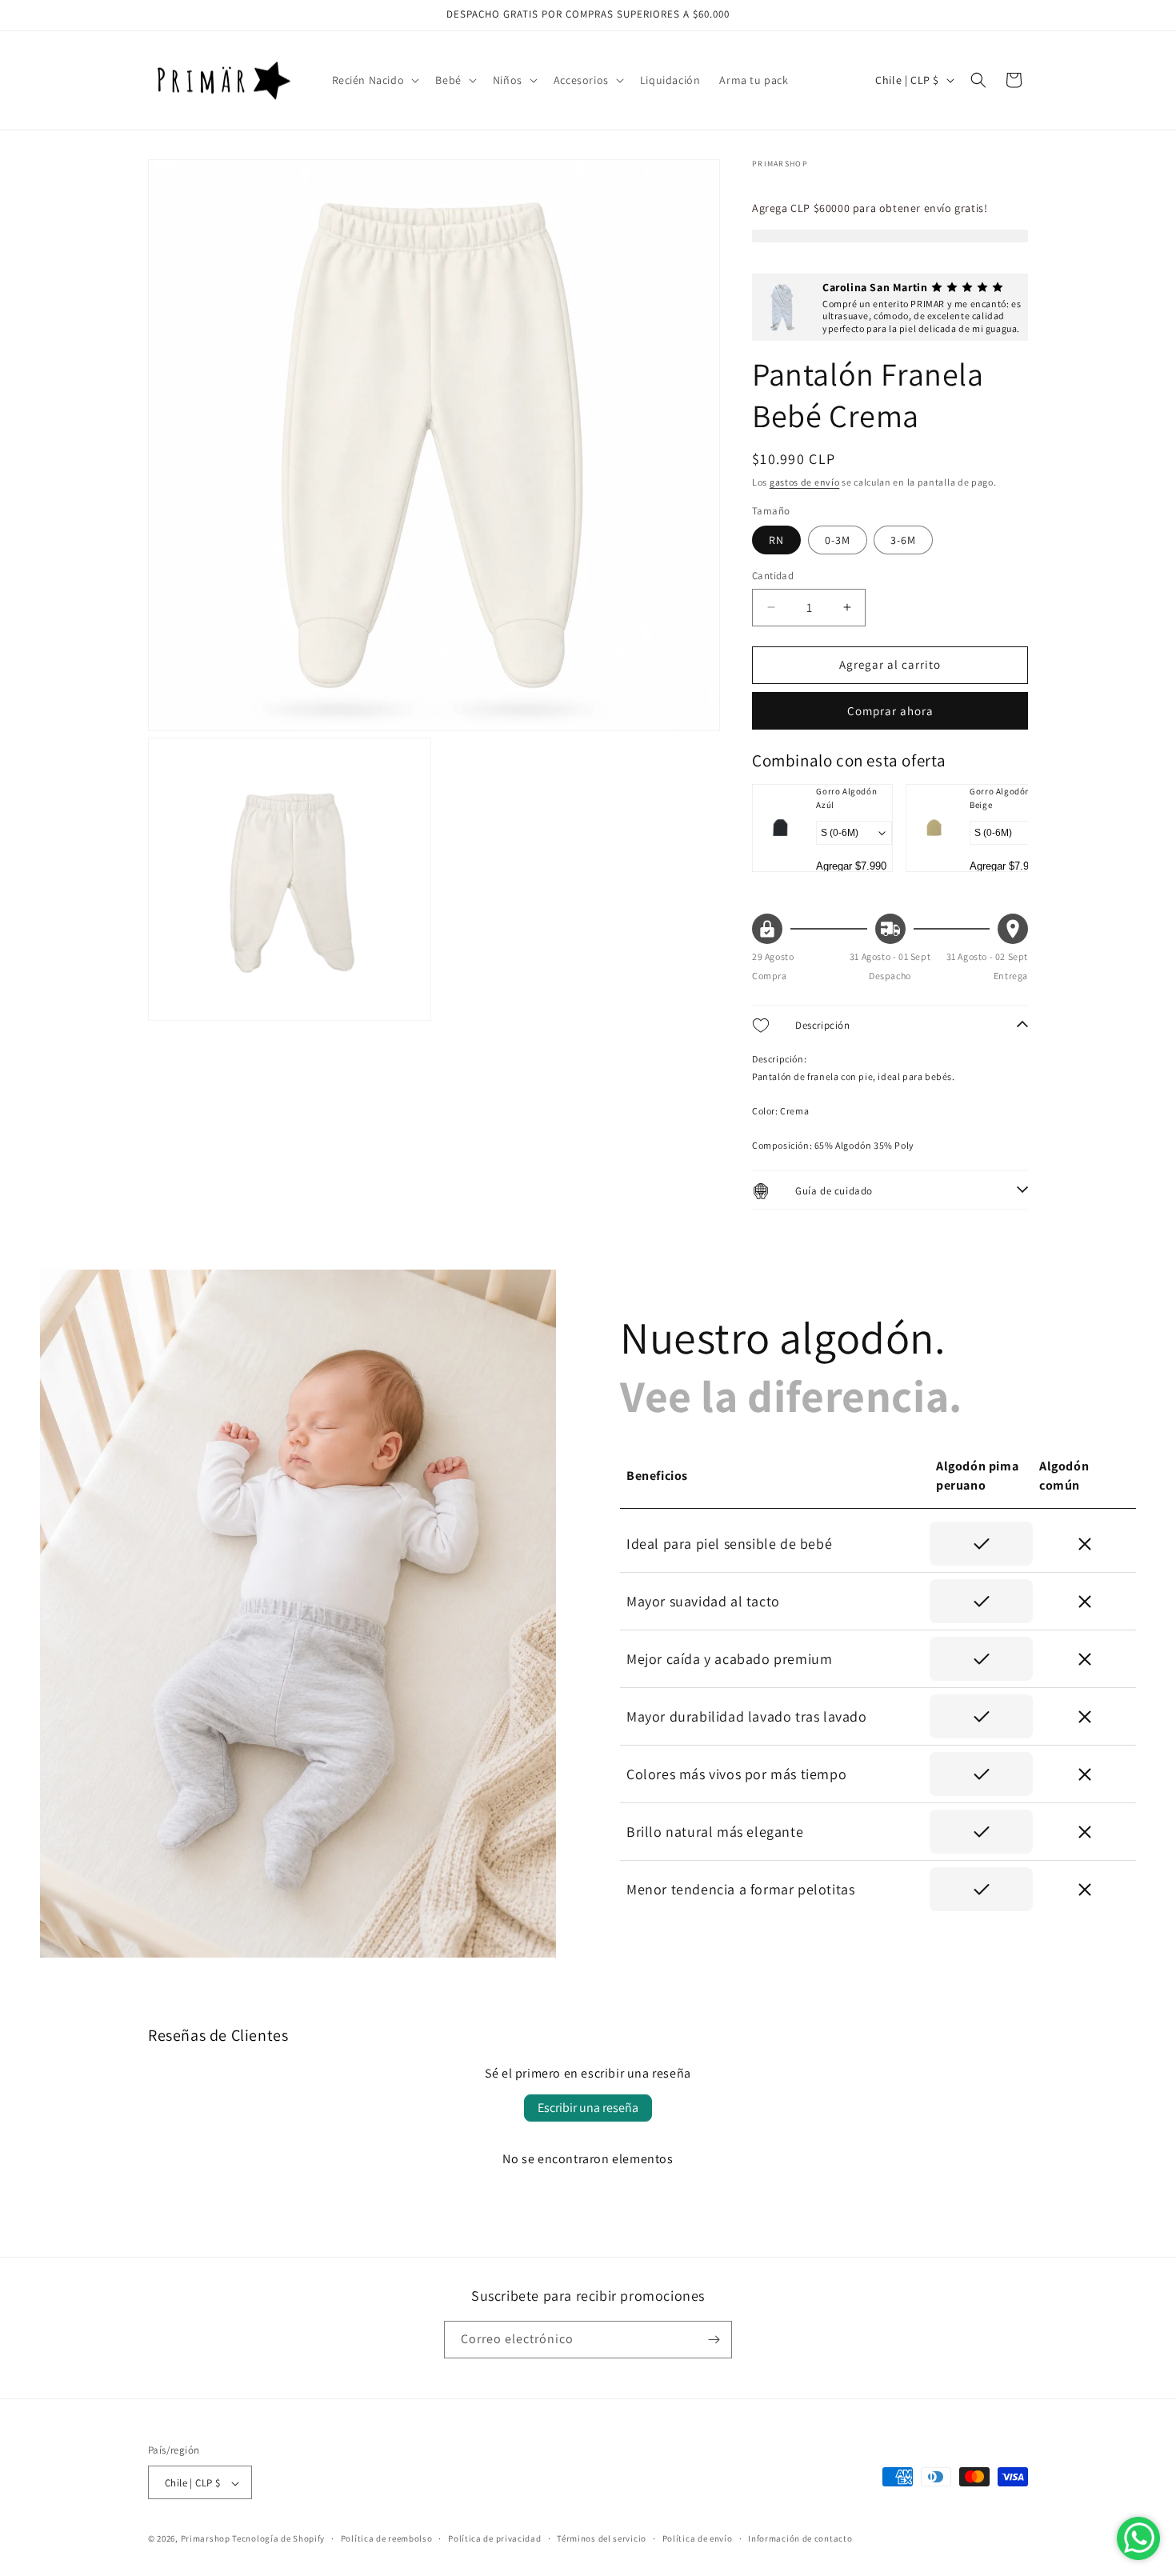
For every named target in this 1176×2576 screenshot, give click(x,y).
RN (776, 540)
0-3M (838, 540)
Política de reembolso (387, 2538)
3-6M (903, 540)
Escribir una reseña (588, 2108)
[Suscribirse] (714, 2340)
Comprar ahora (890, 711)
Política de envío (698, 2538)
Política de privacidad (494, 2538)
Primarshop (206, 2539)
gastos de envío (805, 482)
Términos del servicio (602, 2538)
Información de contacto (800, 2538)
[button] (374, 80)
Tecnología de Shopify (278, 2539)
